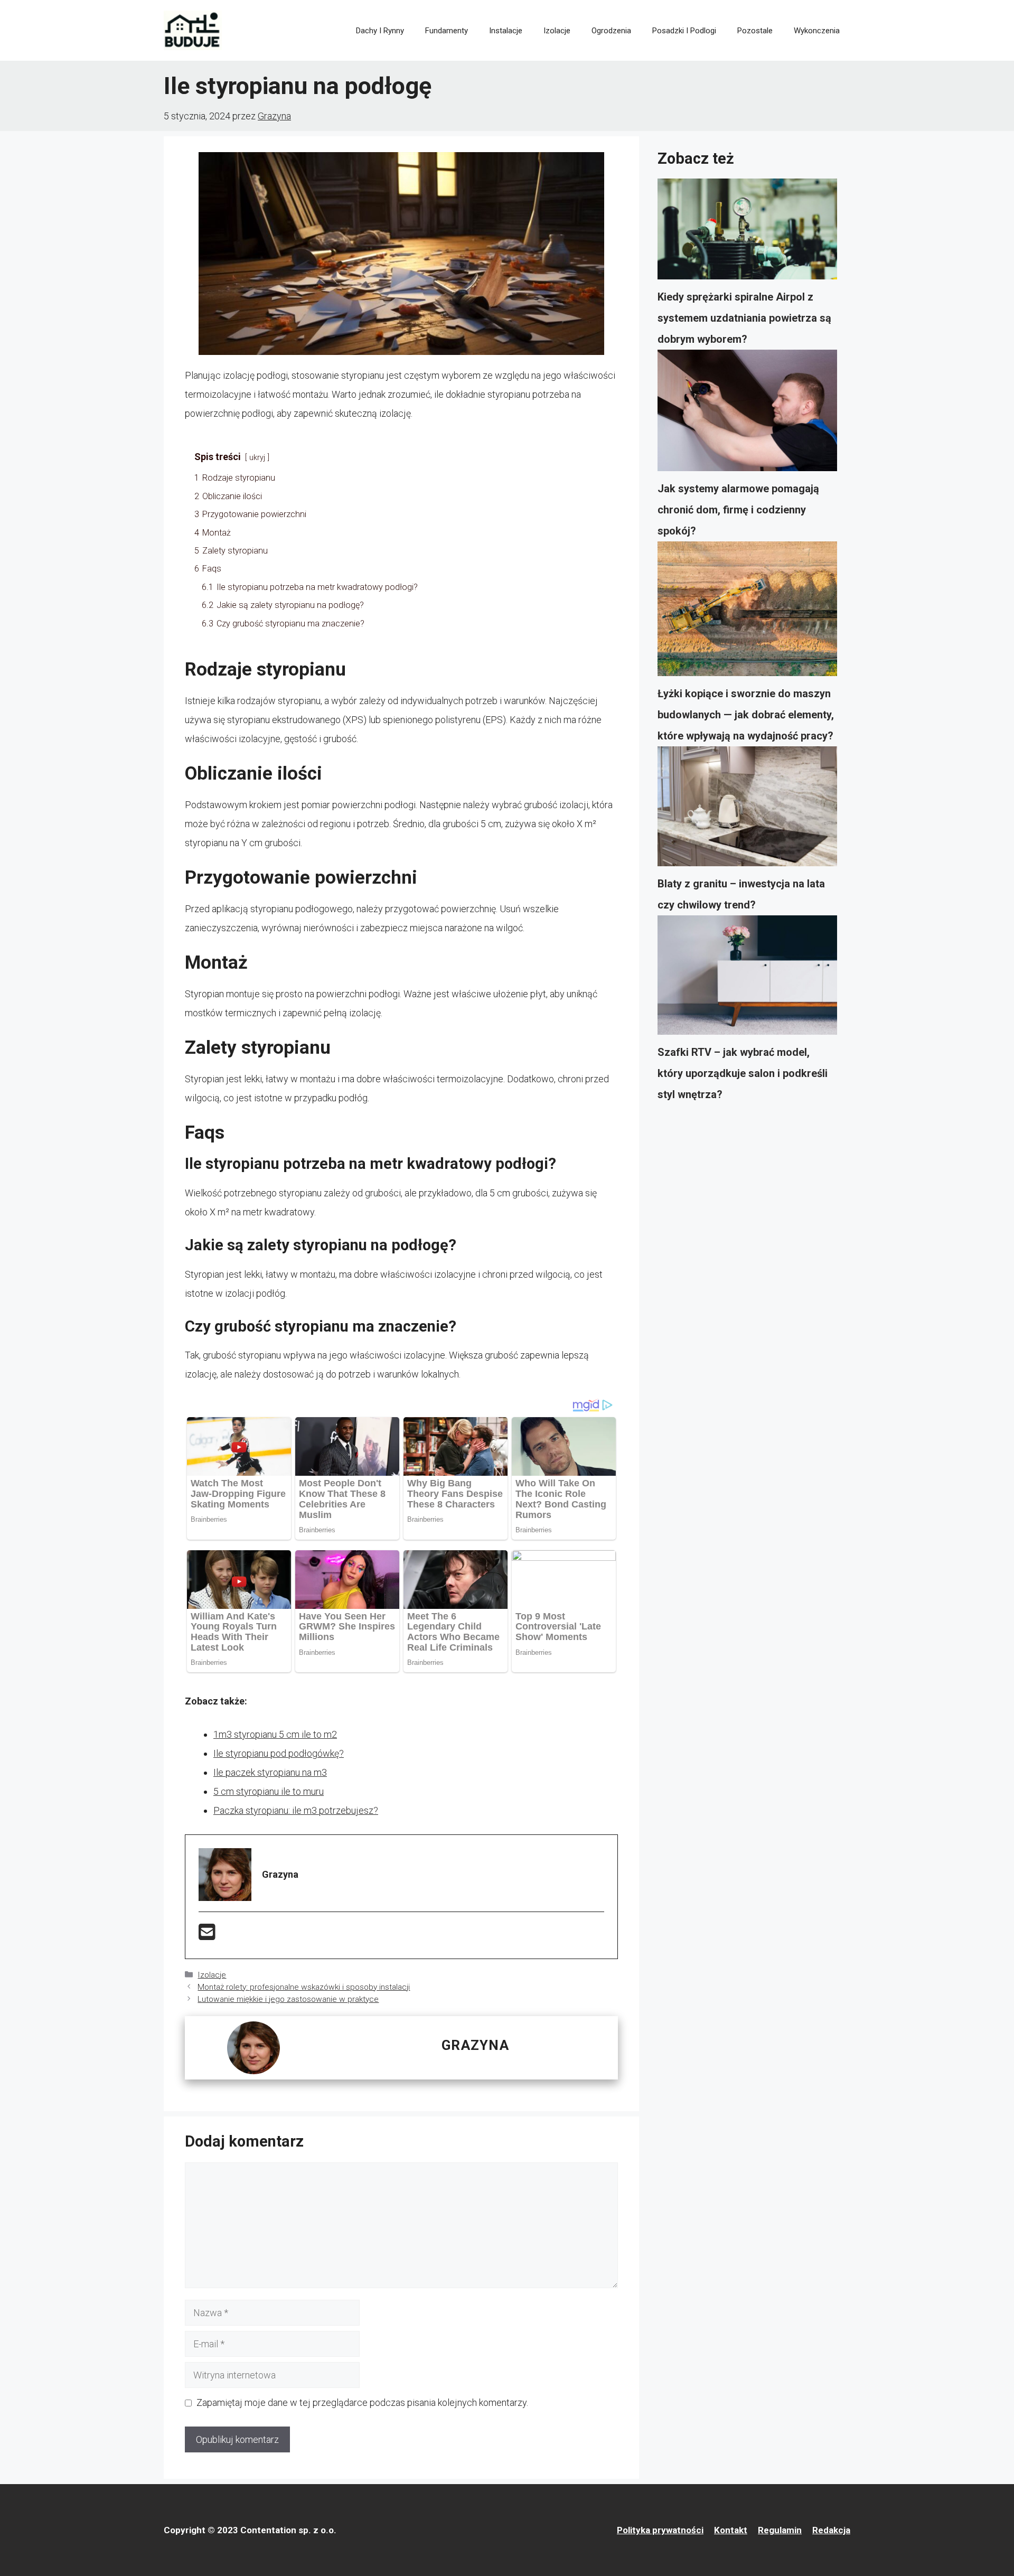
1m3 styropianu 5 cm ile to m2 (275, 1734)
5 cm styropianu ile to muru (269, 1791)
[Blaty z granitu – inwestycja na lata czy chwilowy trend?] (747, 810)
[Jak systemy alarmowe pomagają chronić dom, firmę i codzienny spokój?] (747, 414)
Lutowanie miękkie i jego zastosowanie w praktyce (288, 1999)
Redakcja (831, 2530)
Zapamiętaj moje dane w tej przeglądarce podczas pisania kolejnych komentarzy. (362, 2402)
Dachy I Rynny (380, 31)
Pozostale (755, 31)
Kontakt (731, 2530)
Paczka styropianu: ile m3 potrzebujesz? (296, 1810)
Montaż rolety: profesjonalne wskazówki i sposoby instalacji (304, 1987)
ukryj (257, 458)
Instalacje (506, 31)
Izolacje (557, 31)
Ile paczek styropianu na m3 (270, 1772)
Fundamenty (447, 31)
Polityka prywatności (660, 2530)
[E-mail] (207, 1936)
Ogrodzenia (611, 31)
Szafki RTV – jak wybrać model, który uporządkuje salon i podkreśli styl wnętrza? (743, 1073)
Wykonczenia (817, 31)
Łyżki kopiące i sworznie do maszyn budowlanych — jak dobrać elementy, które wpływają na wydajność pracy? (746, 715)
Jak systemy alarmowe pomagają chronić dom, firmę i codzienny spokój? (738, 510)
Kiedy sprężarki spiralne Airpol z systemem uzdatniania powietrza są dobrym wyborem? (744, 318)
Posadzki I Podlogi (684, 31)
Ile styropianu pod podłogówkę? (279, 1753)
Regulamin (780, 2530)
